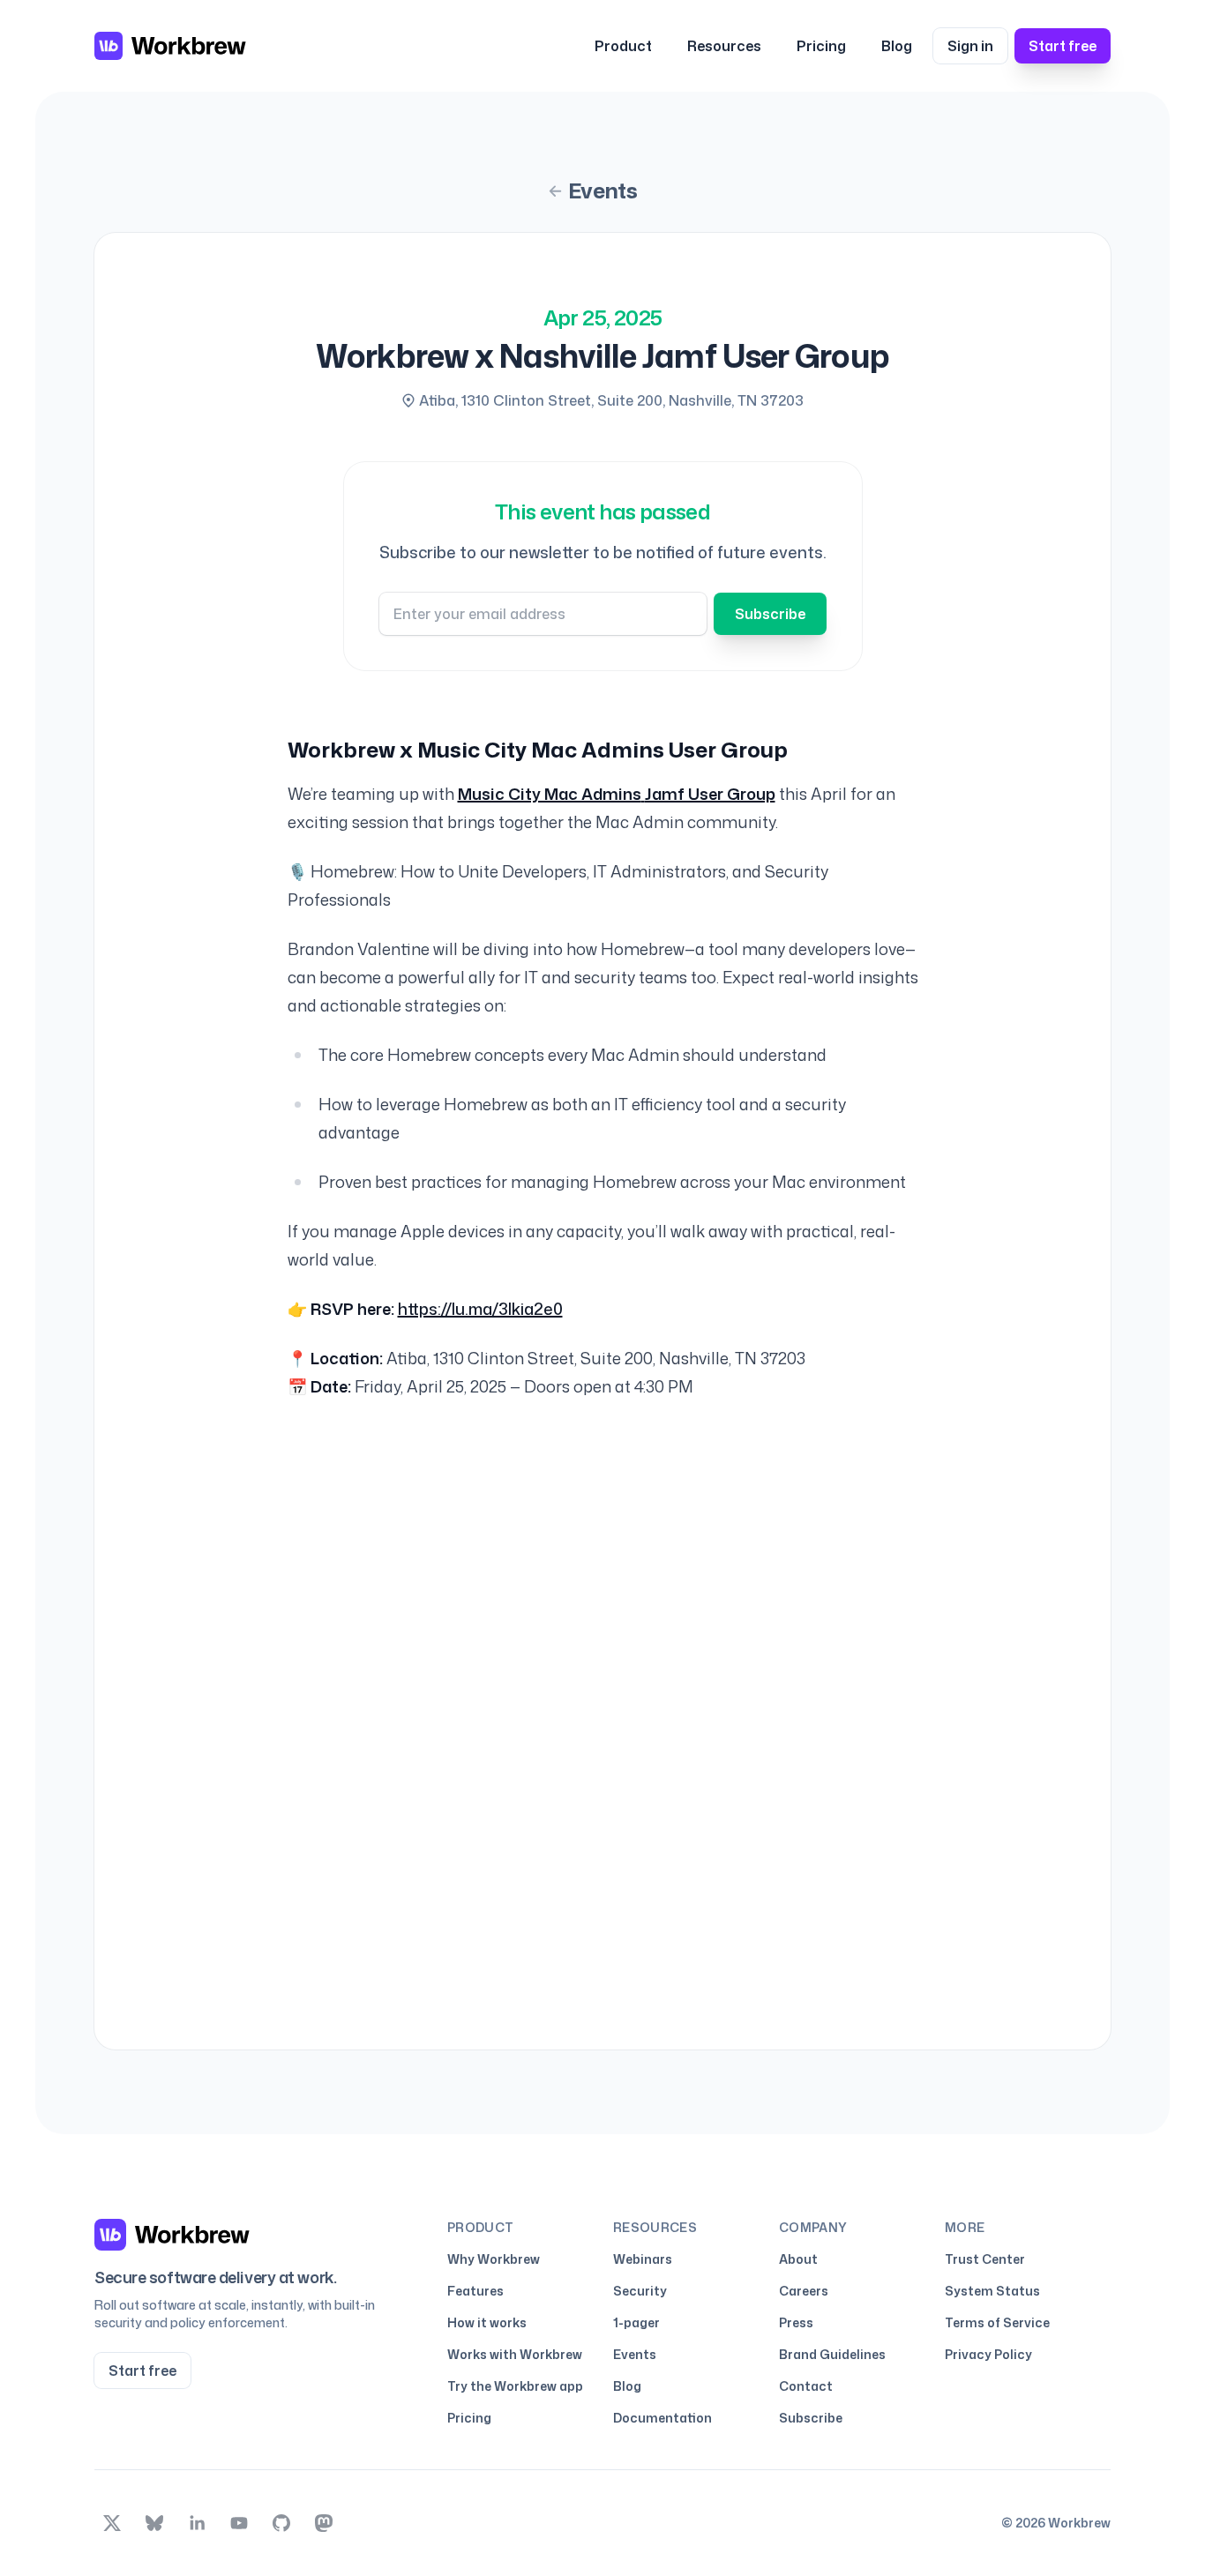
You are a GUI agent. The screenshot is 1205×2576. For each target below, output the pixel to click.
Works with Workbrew (515, 2354)
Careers (804, 2291)
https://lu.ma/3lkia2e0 (480, 1309)
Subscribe (770, 614)
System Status (992, 2291)
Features (475, 2291)
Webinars (643, 2259)
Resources (724, 46)
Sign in (970, 46)
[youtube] (239, 2523)
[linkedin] (197, 2523)
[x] (112, 2523)
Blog (897, 46)
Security (640, 2291)
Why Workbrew (494, 2259)
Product (623, 46)
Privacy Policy (988, 2354)
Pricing (821, 46)
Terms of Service (997, 2322)
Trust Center (985, 2259)
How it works (487, 2322)
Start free (1063, 46)
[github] (281, 2523)
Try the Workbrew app (515, 2386)
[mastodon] (324, 2523)
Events (602, 190)
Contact (806, 2386)
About (798, 2259)
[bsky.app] (154, 2523)
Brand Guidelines (832, 2354)
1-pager (636, 2322)
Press (796, 2322)
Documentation (662, 2418)
